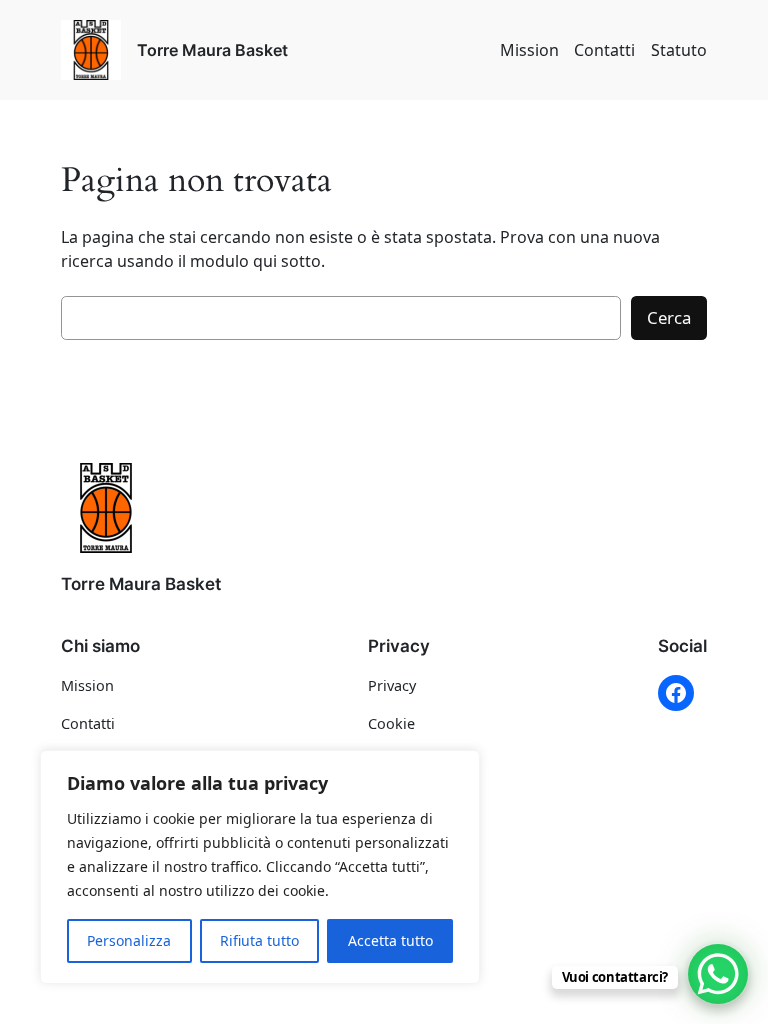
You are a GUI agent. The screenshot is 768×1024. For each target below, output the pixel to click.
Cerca (669, 317)
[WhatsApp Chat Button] (718, 974)
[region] (260, 867)
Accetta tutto (390, 940)
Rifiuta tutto (259, 940)
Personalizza (129, 940)
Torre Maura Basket (212, 50)
